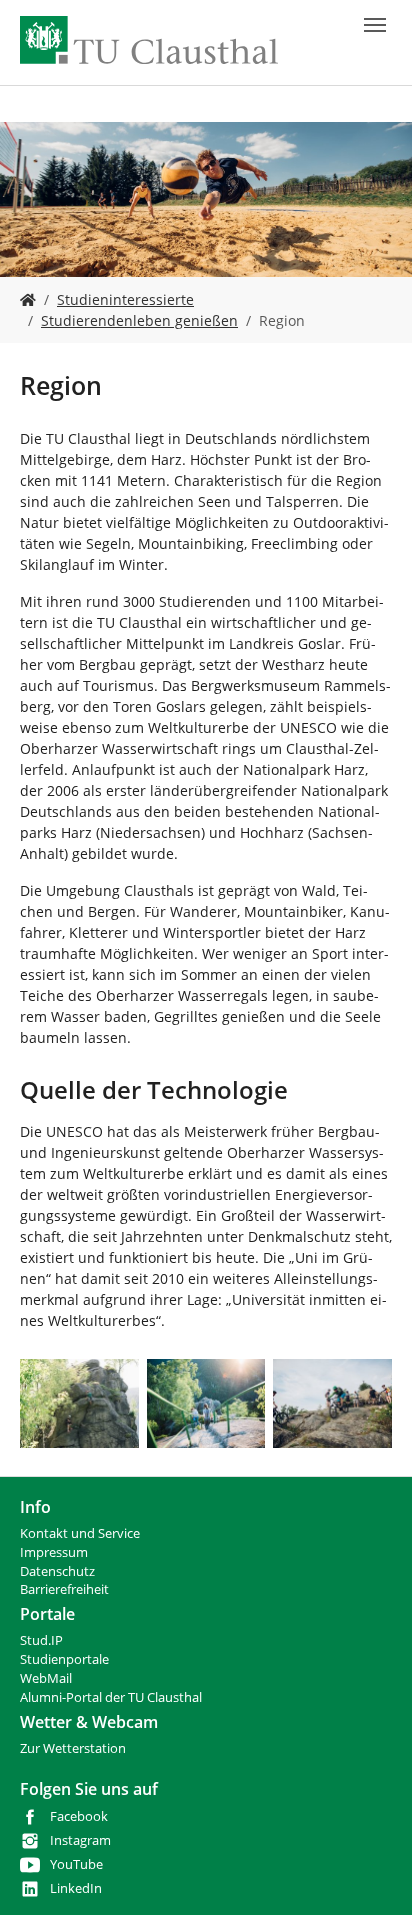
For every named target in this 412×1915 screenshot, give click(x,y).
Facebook (79, 1816)
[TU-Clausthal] (149, 40)
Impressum (54, 1552)
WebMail (46, 1678)
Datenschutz (57, 1571)
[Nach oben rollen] (371, 1874)
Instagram (80, 1840)
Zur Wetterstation (73, 1748)
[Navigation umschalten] (375, 25)
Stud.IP (41, 1640)
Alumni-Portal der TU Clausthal (111, 1697)
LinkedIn (76, 1888)
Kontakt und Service (80, 1533)
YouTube (76, 1864)
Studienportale (64, 1659)
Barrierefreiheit (64, 1589)
